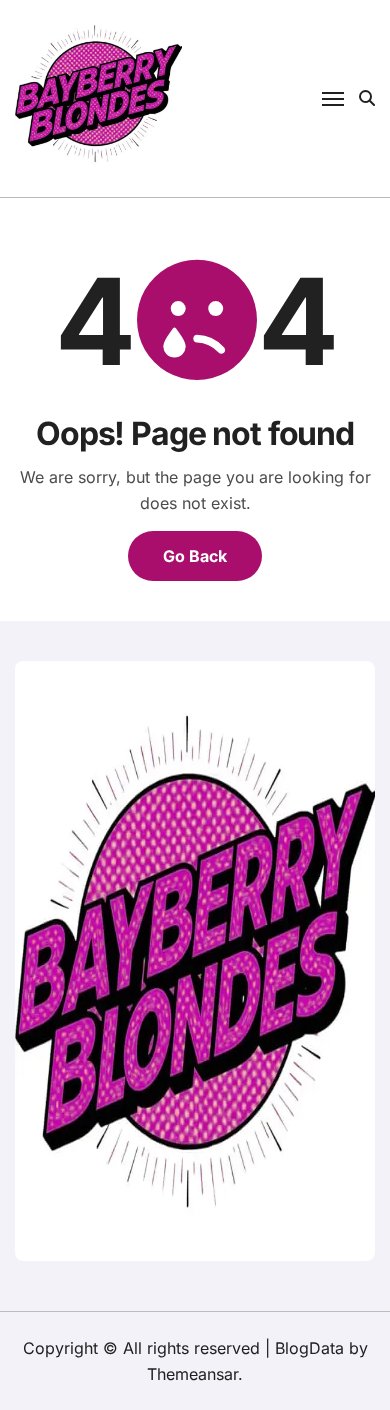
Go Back (195, 556)
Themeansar (192, 1374)
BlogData (309, 1348)
